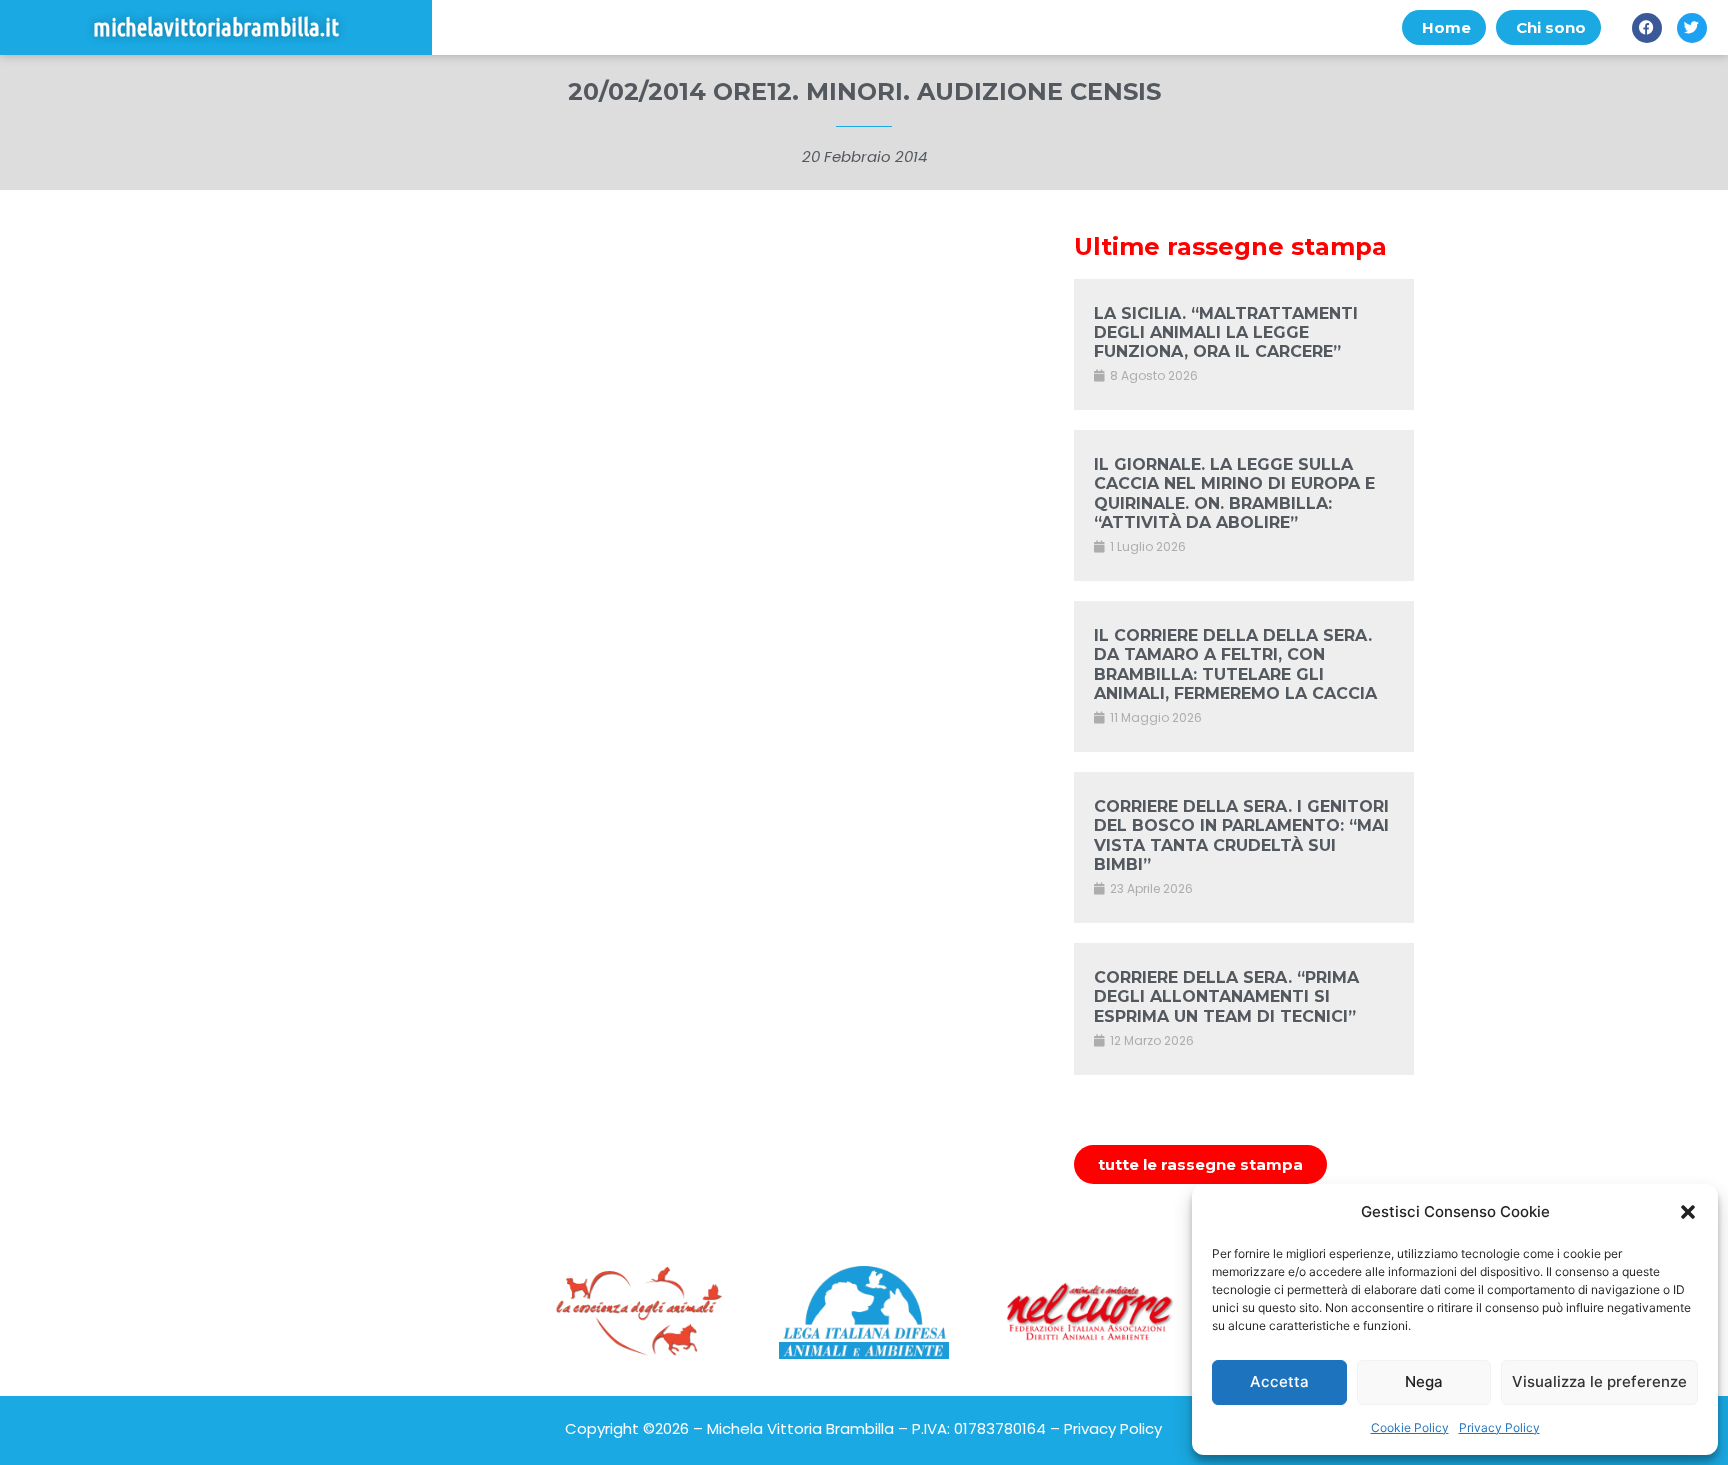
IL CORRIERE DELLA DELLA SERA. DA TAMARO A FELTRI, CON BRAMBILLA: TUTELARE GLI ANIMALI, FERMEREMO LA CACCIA (1235, 664)
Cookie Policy (1410, 1427)
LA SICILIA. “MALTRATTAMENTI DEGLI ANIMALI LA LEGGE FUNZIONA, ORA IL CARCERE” (1226, 332)
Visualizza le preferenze (1599, 1381)
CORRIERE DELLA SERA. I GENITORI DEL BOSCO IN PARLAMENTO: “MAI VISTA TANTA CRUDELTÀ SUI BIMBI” (1241, 835)
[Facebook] (1647, 28)
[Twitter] (1692, 28)
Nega (1424, 1381)
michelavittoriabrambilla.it (216, 27)
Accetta (1279, 1381)
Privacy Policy (1499, 1427)
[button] (1688, 1212)
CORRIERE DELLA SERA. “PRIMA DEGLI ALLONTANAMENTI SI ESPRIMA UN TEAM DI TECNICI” (1226, 996)
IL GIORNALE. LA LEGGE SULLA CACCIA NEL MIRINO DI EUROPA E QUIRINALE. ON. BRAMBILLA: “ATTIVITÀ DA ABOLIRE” (1234, 493)
